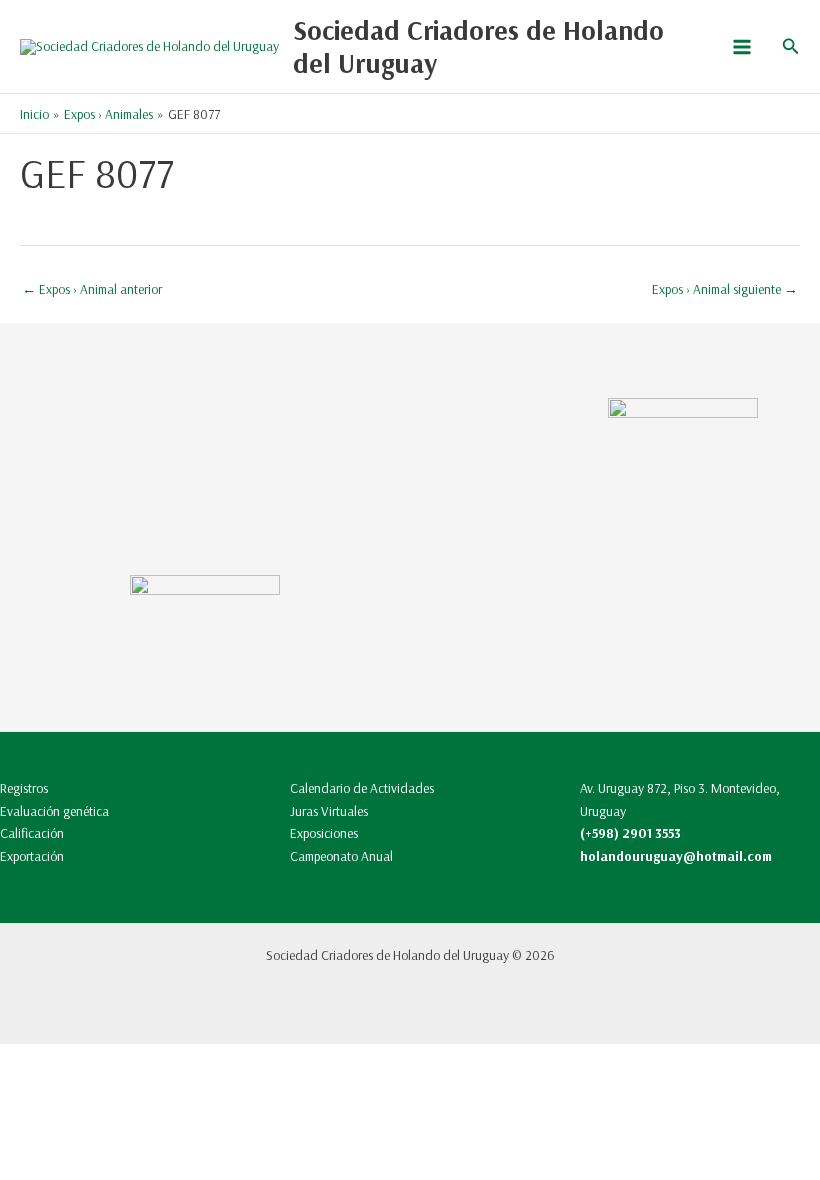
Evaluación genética (54, 810)
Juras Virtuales (329, 810)
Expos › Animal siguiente (725, 288)
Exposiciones (324, 832)
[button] (791, 47)
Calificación (32, 832)
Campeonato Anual (341, 855)
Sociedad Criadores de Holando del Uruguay (478, 46)
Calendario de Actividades (362, 787)
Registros (24, 787)
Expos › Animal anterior (92, 288)
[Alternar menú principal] (741, 46)
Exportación (32, 855)
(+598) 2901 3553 (630, 832)
